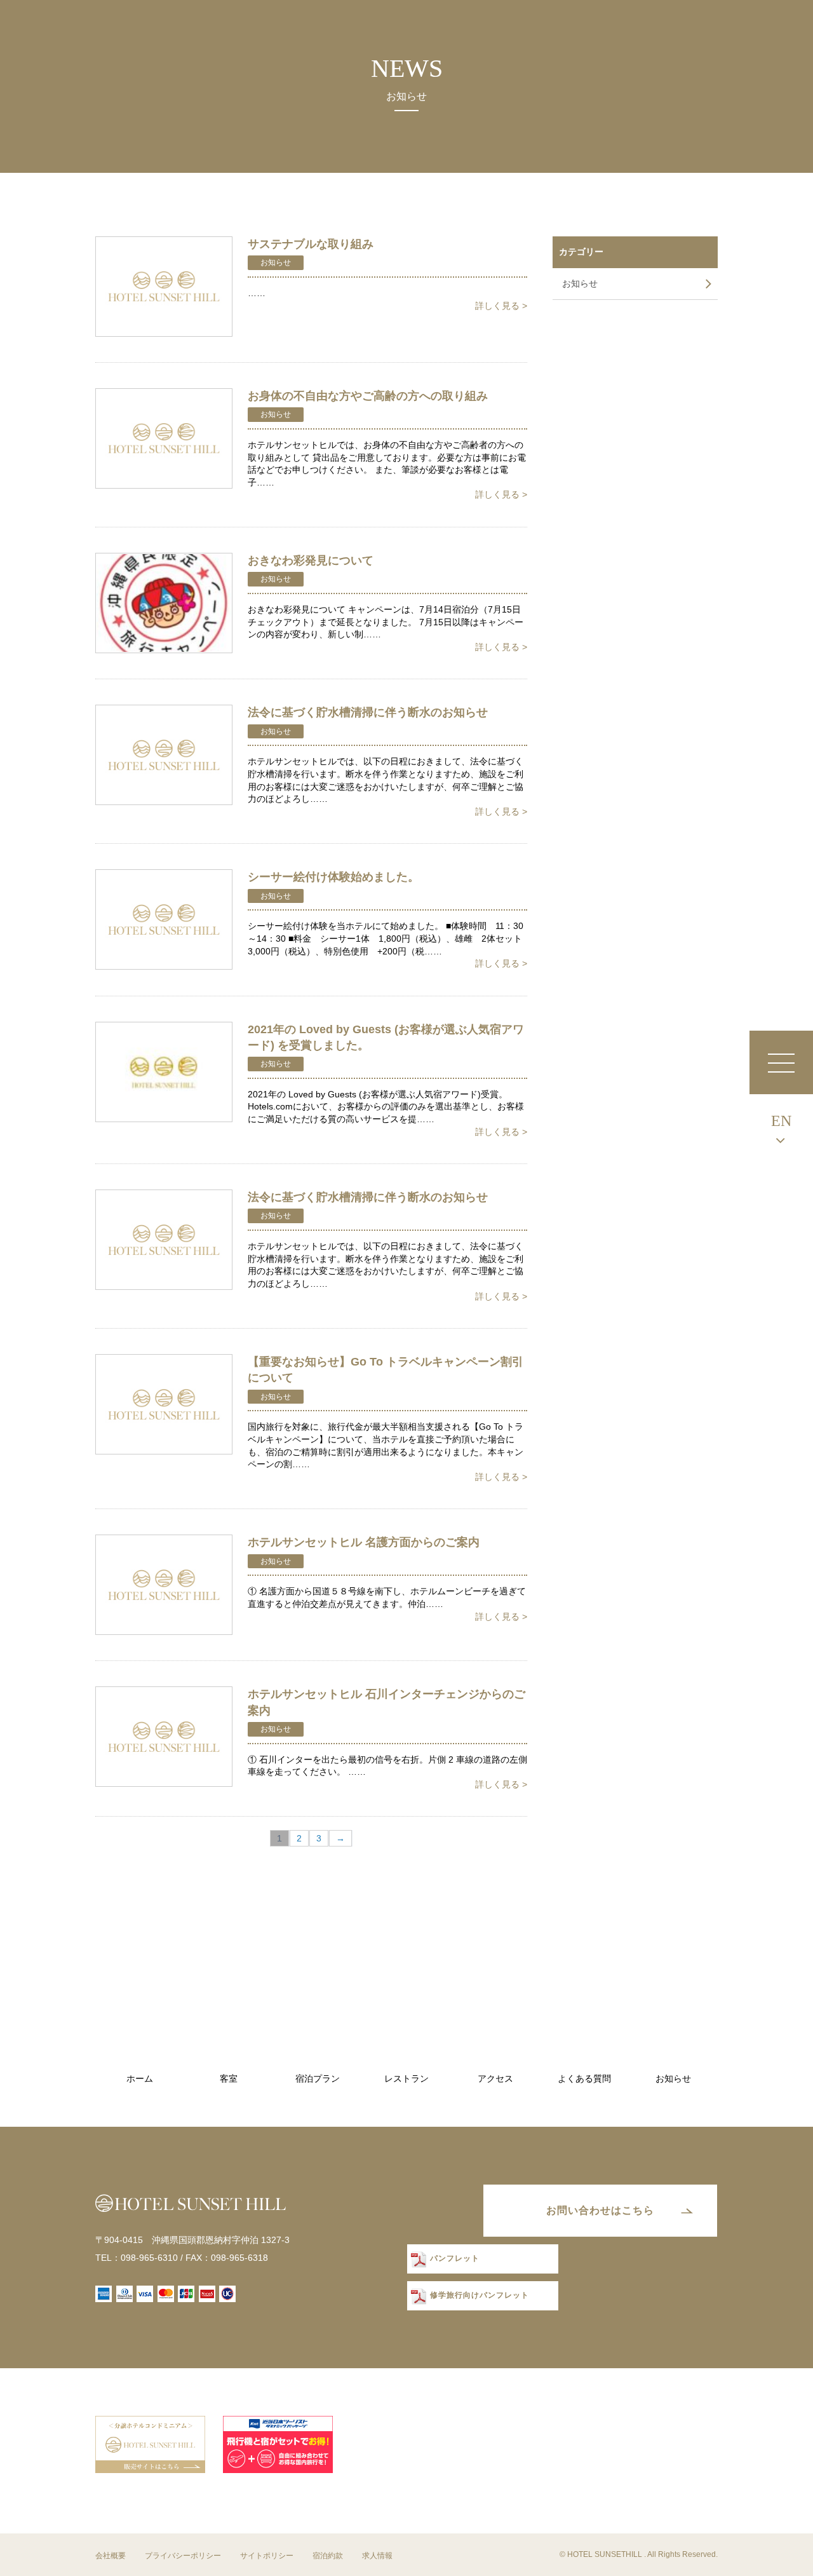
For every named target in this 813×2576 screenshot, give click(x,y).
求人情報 (377, 2556)
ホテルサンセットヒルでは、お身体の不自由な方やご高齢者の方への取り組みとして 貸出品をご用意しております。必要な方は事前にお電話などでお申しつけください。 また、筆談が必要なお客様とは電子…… (387, 470)
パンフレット (455, 2259)
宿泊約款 (328, 2556)
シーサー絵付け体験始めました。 (333, 877)
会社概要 (111, 2556)
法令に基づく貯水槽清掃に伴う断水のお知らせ (368, 712)
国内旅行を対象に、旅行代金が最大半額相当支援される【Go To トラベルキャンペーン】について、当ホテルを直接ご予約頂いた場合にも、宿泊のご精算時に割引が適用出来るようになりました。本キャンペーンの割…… (387, 1451)
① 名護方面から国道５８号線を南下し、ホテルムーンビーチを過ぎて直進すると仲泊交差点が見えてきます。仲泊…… (387, 1603)
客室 (229, 2079)
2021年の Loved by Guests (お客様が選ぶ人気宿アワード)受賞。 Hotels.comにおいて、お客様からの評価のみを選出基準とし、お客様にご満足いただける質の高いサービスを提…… (387, 1113)
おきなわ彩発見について (311, 560)
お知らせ (276, 262)
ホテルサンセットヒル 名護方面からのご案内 (364, 1542)
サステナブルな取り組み (311, 244)
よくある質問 (584, 2079)
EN (781, 1121)
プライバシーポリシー (183, 2556)
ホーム (140, 2079)
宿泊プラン (318, 2079)
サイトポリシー (267, 2556)
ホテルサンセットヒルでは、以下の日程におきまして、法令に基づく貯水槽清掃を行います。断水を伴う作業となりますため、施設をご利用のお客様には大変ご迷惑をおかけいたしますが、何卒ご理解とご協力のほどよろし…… (387, 786)
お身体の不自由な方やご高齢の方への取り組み (368, 396)
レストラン (406, 2079)
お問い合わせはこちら (600, 2210)
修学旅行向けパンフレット (480, 2296)
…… (387, 299)
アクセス (495, 2079)
